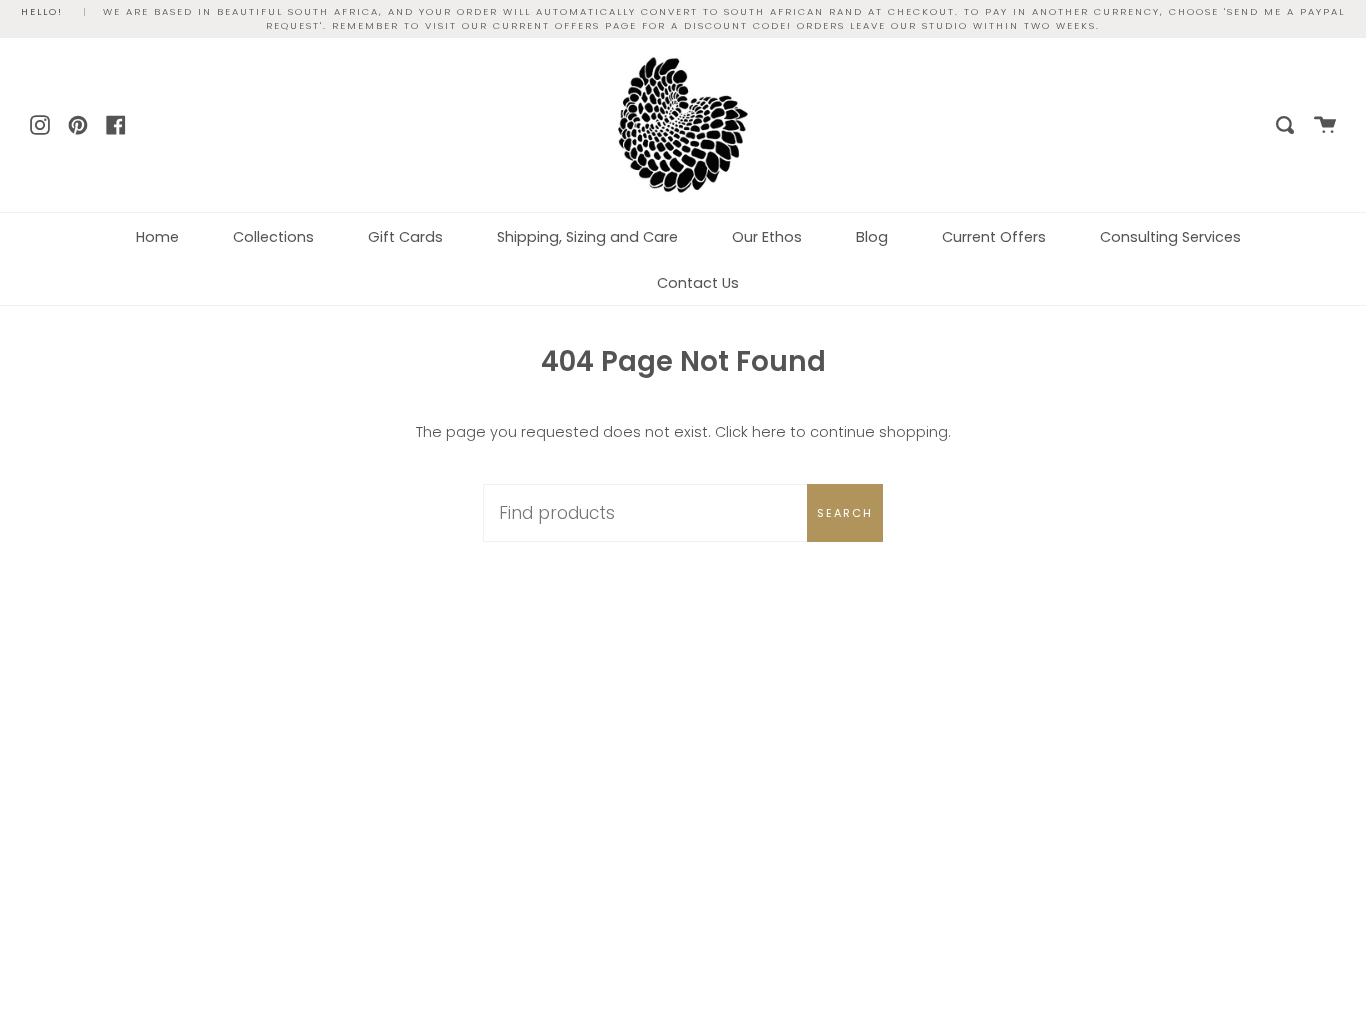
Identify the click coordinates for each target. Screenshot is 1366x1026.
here (769, 432)
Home (157, 237)
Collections (273, 237)
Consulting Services (1170, 237)
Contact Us (698, 283)
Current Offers (994, 237)
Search (845, 513)
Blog (872, 237)
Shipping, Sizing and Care (587, 237)
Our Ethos (767, 237)
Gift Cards (405, 237)
